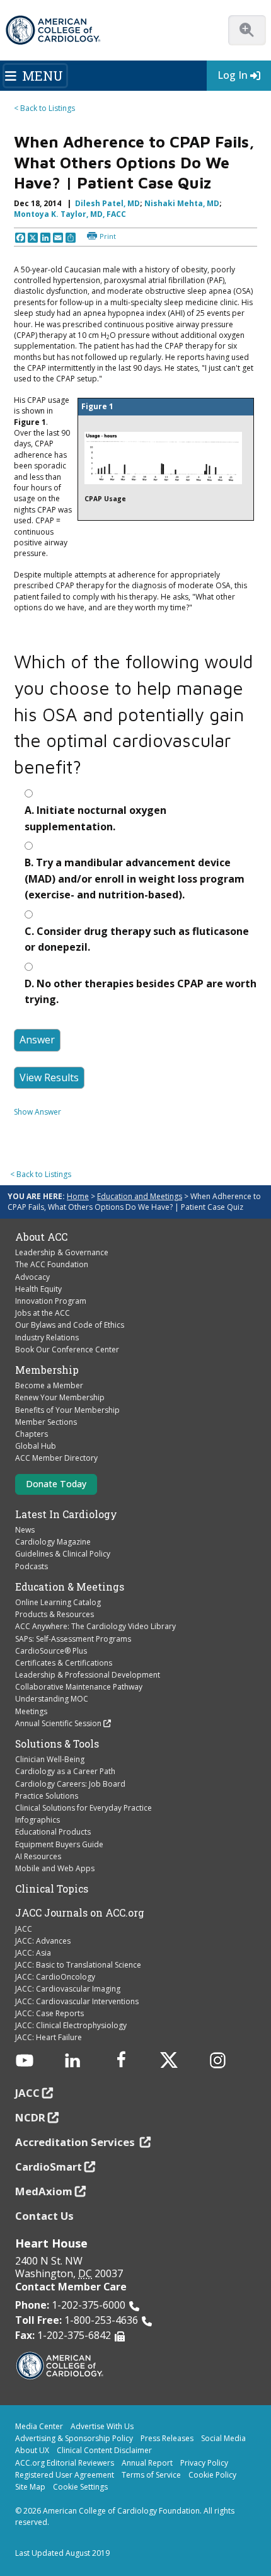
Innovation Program (51, 1301)
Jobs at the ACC (43, 1313)
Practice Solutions (47, 1796)
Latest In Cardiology (66, 1514)
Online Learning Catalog (58, 1602)
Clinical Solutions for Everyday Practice (84, 1808)
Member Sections (46, 1422)
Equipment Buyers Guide (59, 1844)
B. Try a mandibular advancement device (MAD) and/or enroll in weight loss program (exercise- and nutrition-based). (135, 879)
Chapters (32, 1434)
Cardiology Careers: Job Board (70, 1784)
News (25, 1530)
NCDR (30, 2117)
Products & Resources (55, 1614)
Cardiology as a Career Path (65, 1771)
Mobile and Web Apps (55, 1868)
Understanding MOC (52, 1699)
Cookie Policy (212, 2475)
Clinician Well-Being (50, 1759)
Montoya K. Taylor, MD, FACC (70, 214)
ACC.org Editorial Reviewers (65, 2463)
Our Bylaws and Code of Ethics (70, 1325)
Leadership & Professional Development (88, 1675)
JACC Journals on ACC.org (80, 1913)
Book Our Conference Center (67, 1349)
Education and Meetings (140, 1196)
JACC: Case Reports (49, 2013)
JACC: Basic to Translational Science (78, 1965)
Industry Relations (47, 1337)
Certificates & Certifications (64, 1663)
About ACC (41, 1237)
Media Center (39, 2426)
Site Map (30, 2487)
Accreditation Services (76, 2142)
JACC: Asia (33, 1953)
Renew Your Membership (60, 1397)
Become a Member (49, 1385)
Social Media (223, 2438)
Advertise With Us (102, 2426)
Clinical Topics (52, 1889)
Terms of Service (151, 2475)
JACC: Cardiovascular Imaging (68, 1989)
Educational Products (53, 1832)
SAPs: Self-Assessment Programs (73, 1639)
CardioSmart (49, 2167)
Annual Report (147, 2463)
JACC (24, 1929)
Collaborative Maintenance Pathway (79, 1687)
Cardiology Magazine (53, 1542)
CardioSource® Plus (51, 1651)
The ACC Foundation (52, 1264)
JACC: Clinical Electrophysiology (71, 2025)
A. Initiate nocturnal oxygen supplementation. (95, 818)
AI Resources (38, 1856)
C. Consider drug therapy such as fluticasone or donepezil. (137, 939)
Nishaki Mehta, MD (182, 203)
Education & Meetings (70, 1587)
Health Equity (38, 1289)
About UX (32, 2450)
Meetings (31, 1711)
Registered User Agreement (65, 2475)
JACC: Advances (43, 1941)
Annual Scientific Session (58, 1723)
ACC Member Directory (56, 1458)
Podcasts (32, 1566)
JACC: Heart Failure (49, 2037)
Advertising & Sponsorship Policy (74, 2438)
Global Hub (36, 1446)
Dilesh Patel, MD (107, 203)
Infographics (37, 1820)
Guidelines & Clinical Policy (63, 1554)
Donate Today (56, 1484)
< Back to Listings (44, 108)
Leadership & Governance (62, 1252)
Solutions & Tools (57, 1744)
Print (108, 236)
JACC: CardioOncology (55, 1977)
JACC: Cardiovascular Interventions (77, 2001)
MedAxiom (44, 2191)
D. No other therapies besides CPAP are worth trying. (141, 992)
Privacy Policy (204, 2463)
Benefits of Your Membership (67, 1410)
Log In (233, 75)
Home (78, 1196)
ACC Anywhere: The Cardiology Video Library (95, 1626)
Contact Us (44, 2216)
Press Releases (167, 2438)
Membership (47, 1370)
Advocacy (32, 1277)
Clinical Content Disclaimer (104, 2450)
